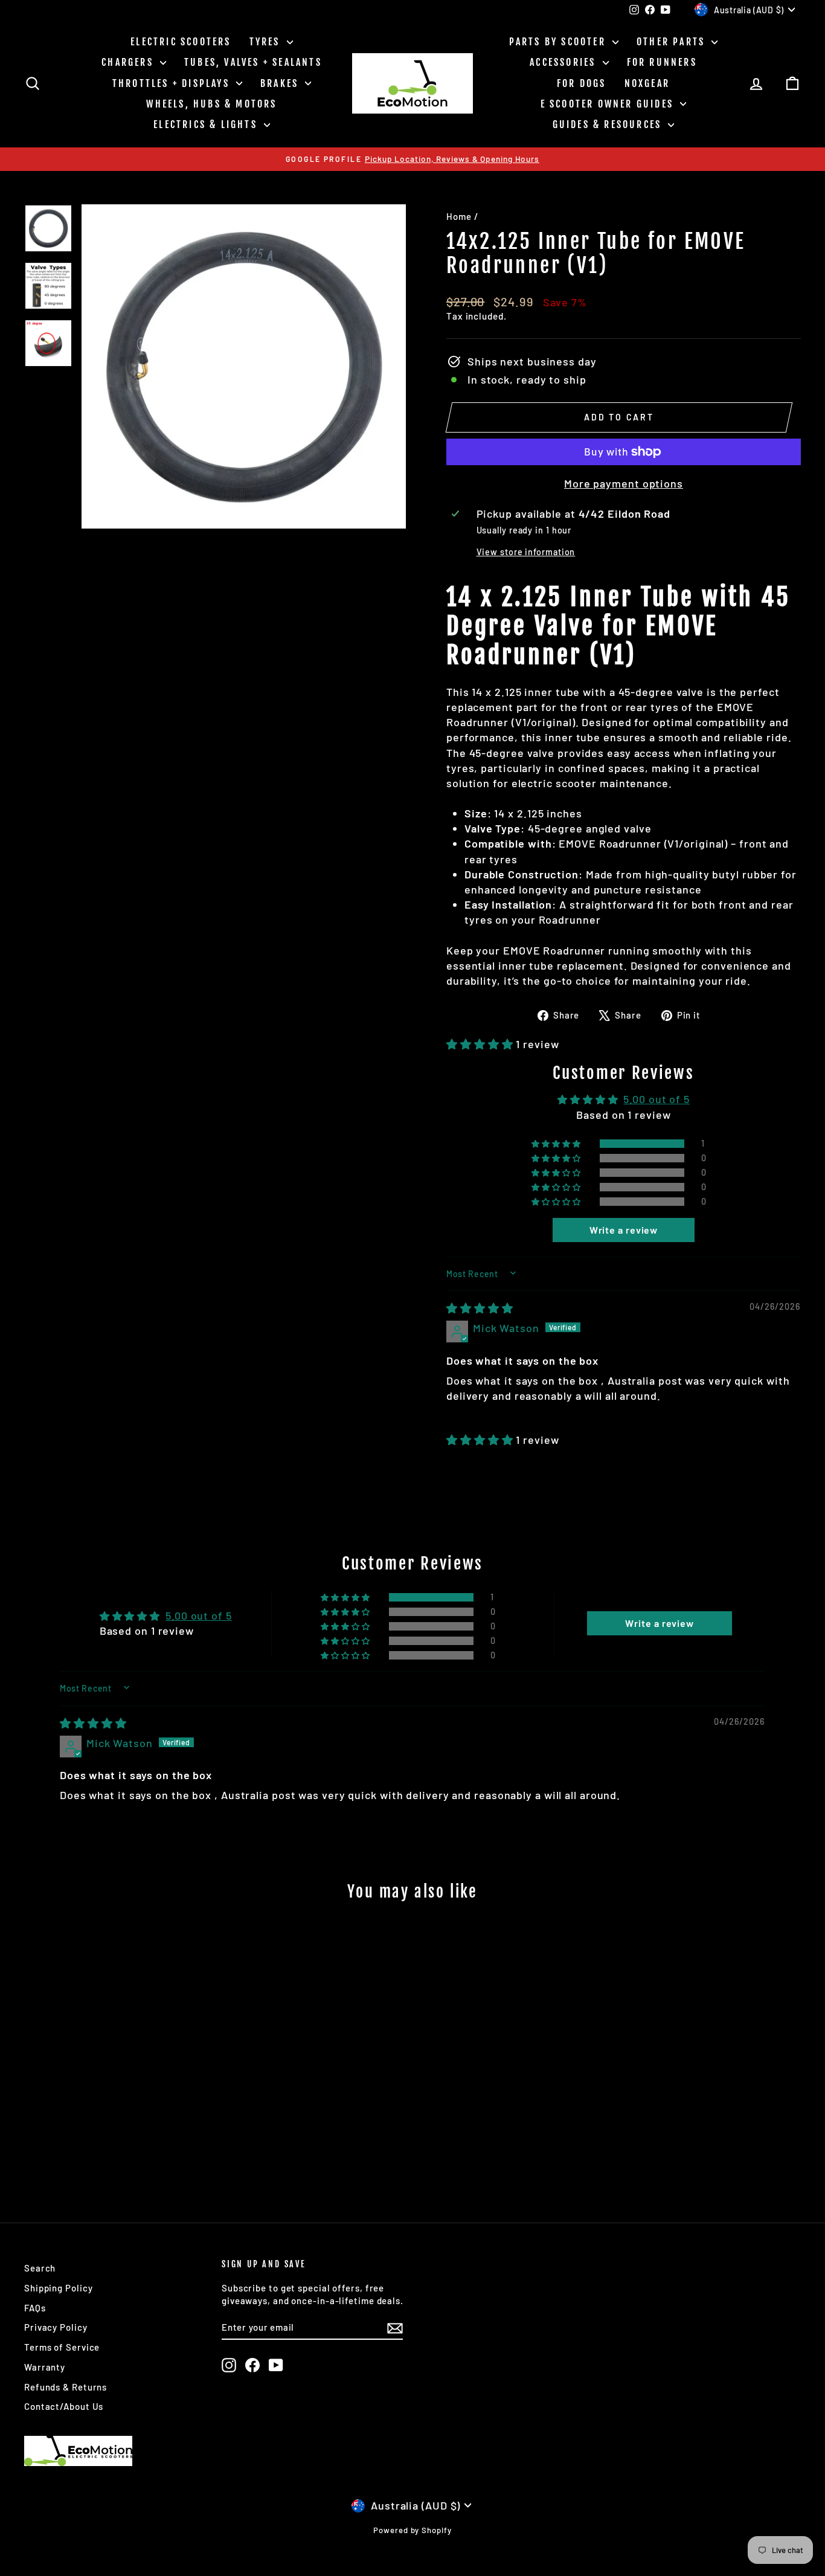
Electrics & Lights (207, 124)
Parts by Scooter (559, 42)
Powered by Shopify (412, 2530)
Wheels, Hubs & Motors (211, 104)
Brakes (281, 83)
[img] (480, 1308)
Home (459, 216)
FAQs (35, 2308)
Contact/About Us (64, 2406)
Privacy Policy (56, 2327)
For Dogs (582, 83)
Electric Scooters (181, 42)
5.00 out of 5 (656, 1099)
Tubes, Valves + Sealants (253, 62)
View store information (526, 552)
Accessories (564, 62)
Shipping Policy (59, 2288)
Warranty (45, 2367)
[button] (481, 1044)
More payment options (624, 483)
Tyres (267, 42)
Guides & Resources (609, 124)
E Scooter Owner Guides (609, 104)
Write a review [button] (624, 1230)
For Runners (662, 62)
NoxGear (647, 83)
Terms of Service (62, 2347)
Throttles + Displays (173, 83)
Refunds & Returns (66, 2387)
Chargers (129, 62)
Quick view (117, 2102)
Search (40, 2268)
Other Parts (673, 42)
